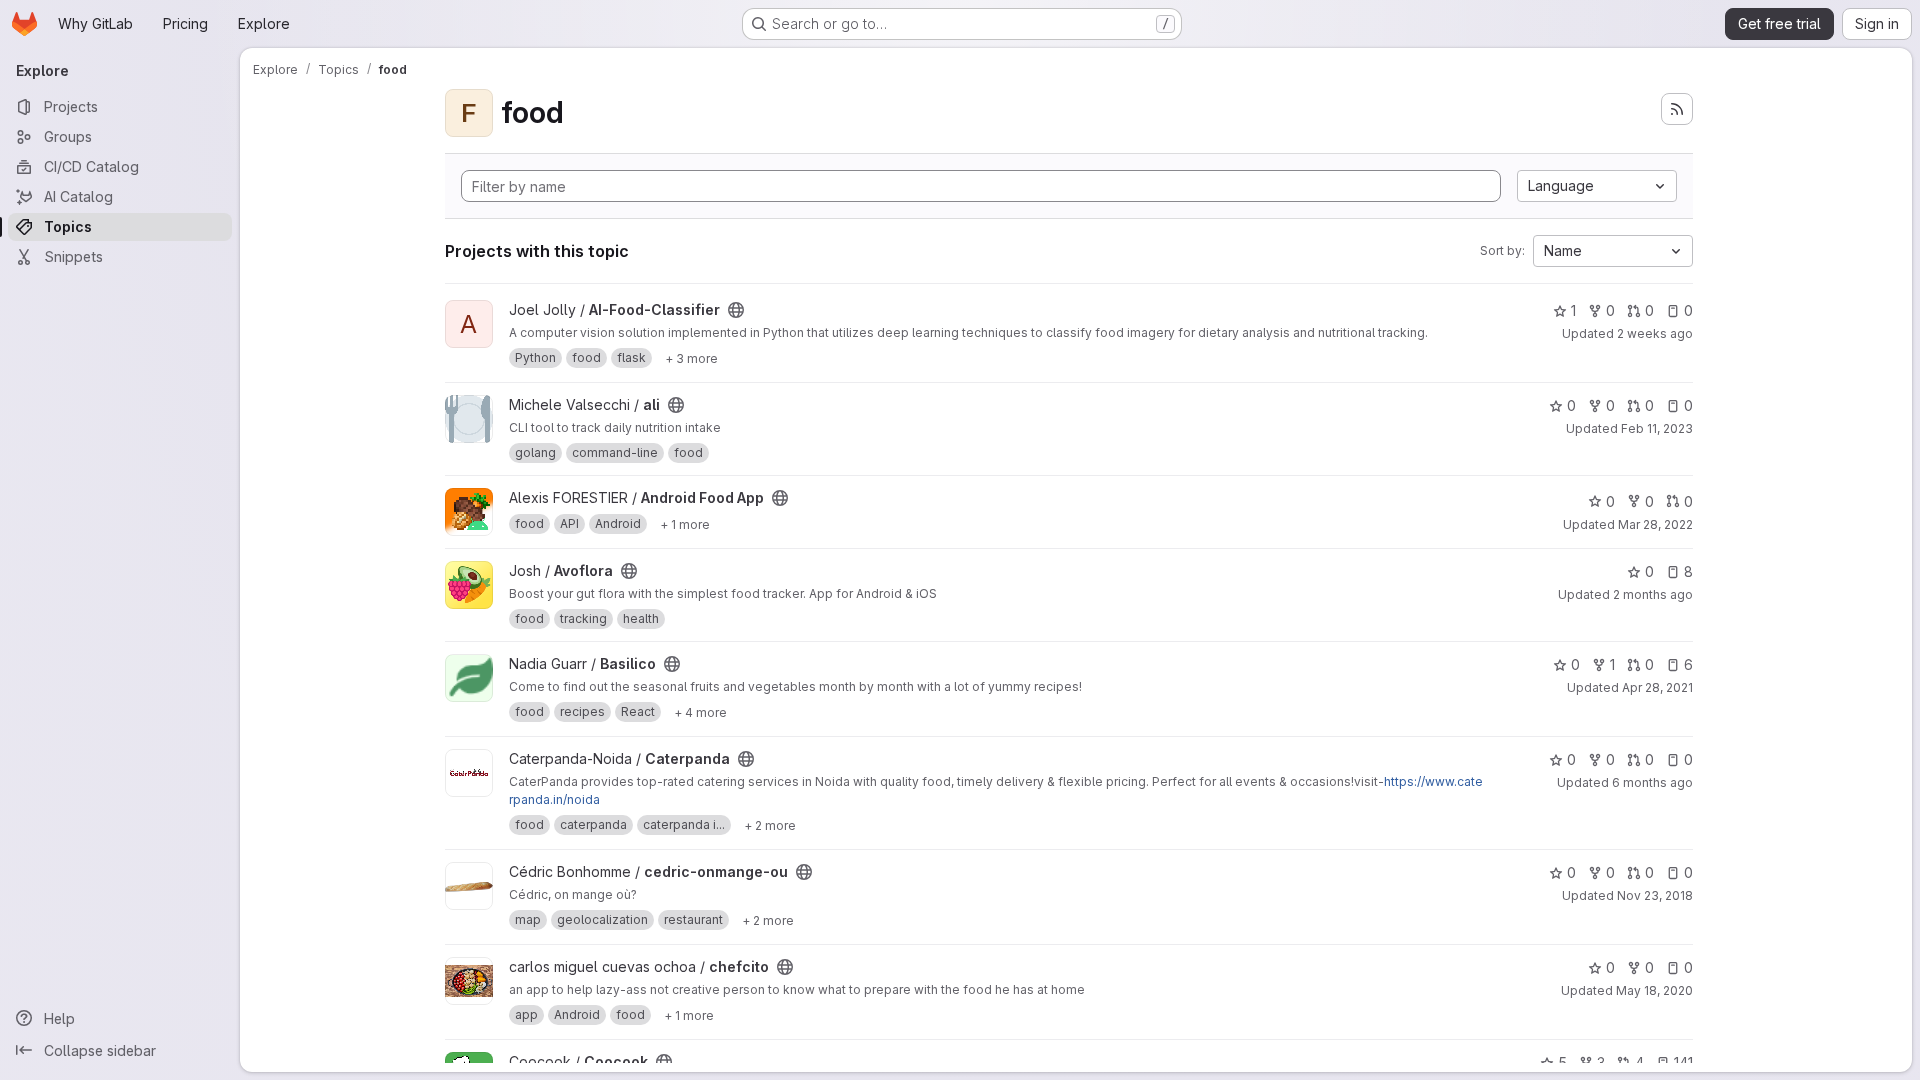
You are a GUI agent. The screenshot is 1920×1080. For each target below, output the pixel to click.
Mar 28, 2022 (1655, 524)
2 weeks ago (1655, 333)
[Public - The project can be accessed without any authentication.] (736, 310)
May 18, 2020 (1654, 990)
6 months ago (1652, 782)
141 (1683, 1062)
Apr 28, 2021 (1657, 687)
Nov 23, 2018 (1655, 895)
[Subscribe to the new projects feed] (1677, 109)
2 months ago (1653, 594)
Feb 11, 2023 (1657, 428)
